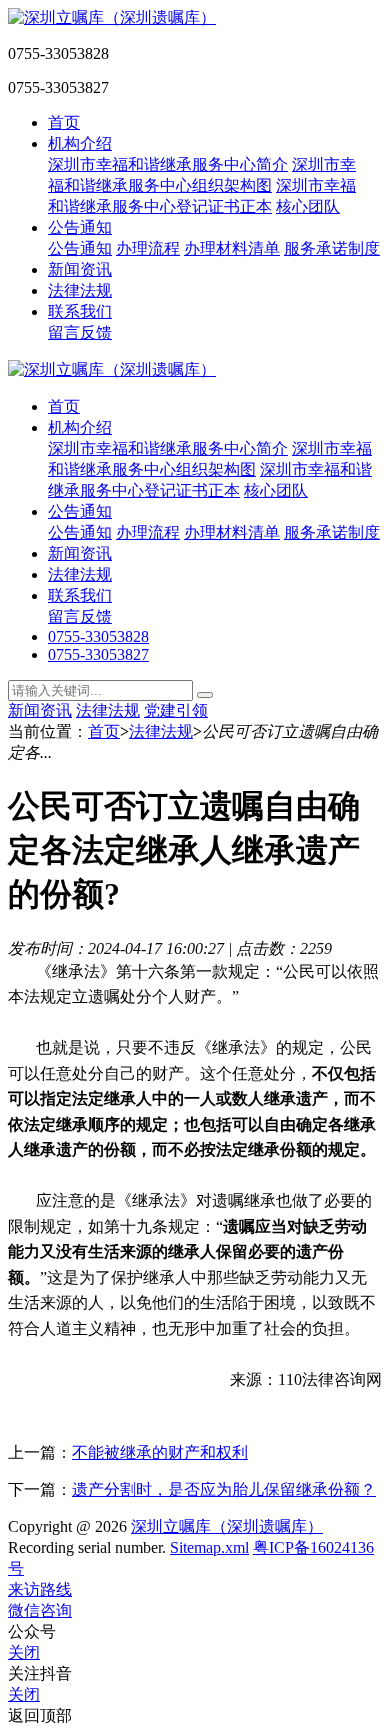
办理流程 (148, 248)
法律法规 (80, 290)
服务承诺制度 (332, 248)
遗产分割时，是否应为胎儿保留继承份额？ (224, 1489)
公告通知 (80, 227)
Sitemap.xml (209, 1547)
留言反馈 (80, 332)
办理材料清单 (232, 248)
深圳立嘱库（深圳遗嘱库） (227, 1526)
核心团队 (308, 206)
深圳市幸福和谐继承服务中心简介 (168, 164)
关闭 (24, 1652)
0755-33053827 (98, 654)
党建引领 (176, 710)
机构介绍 (80, 143)
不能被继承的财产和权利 (160, 1452)
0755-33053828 (98, 636)
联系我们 (80, 311)
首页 (64, 122)
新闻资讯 (80, 269)
